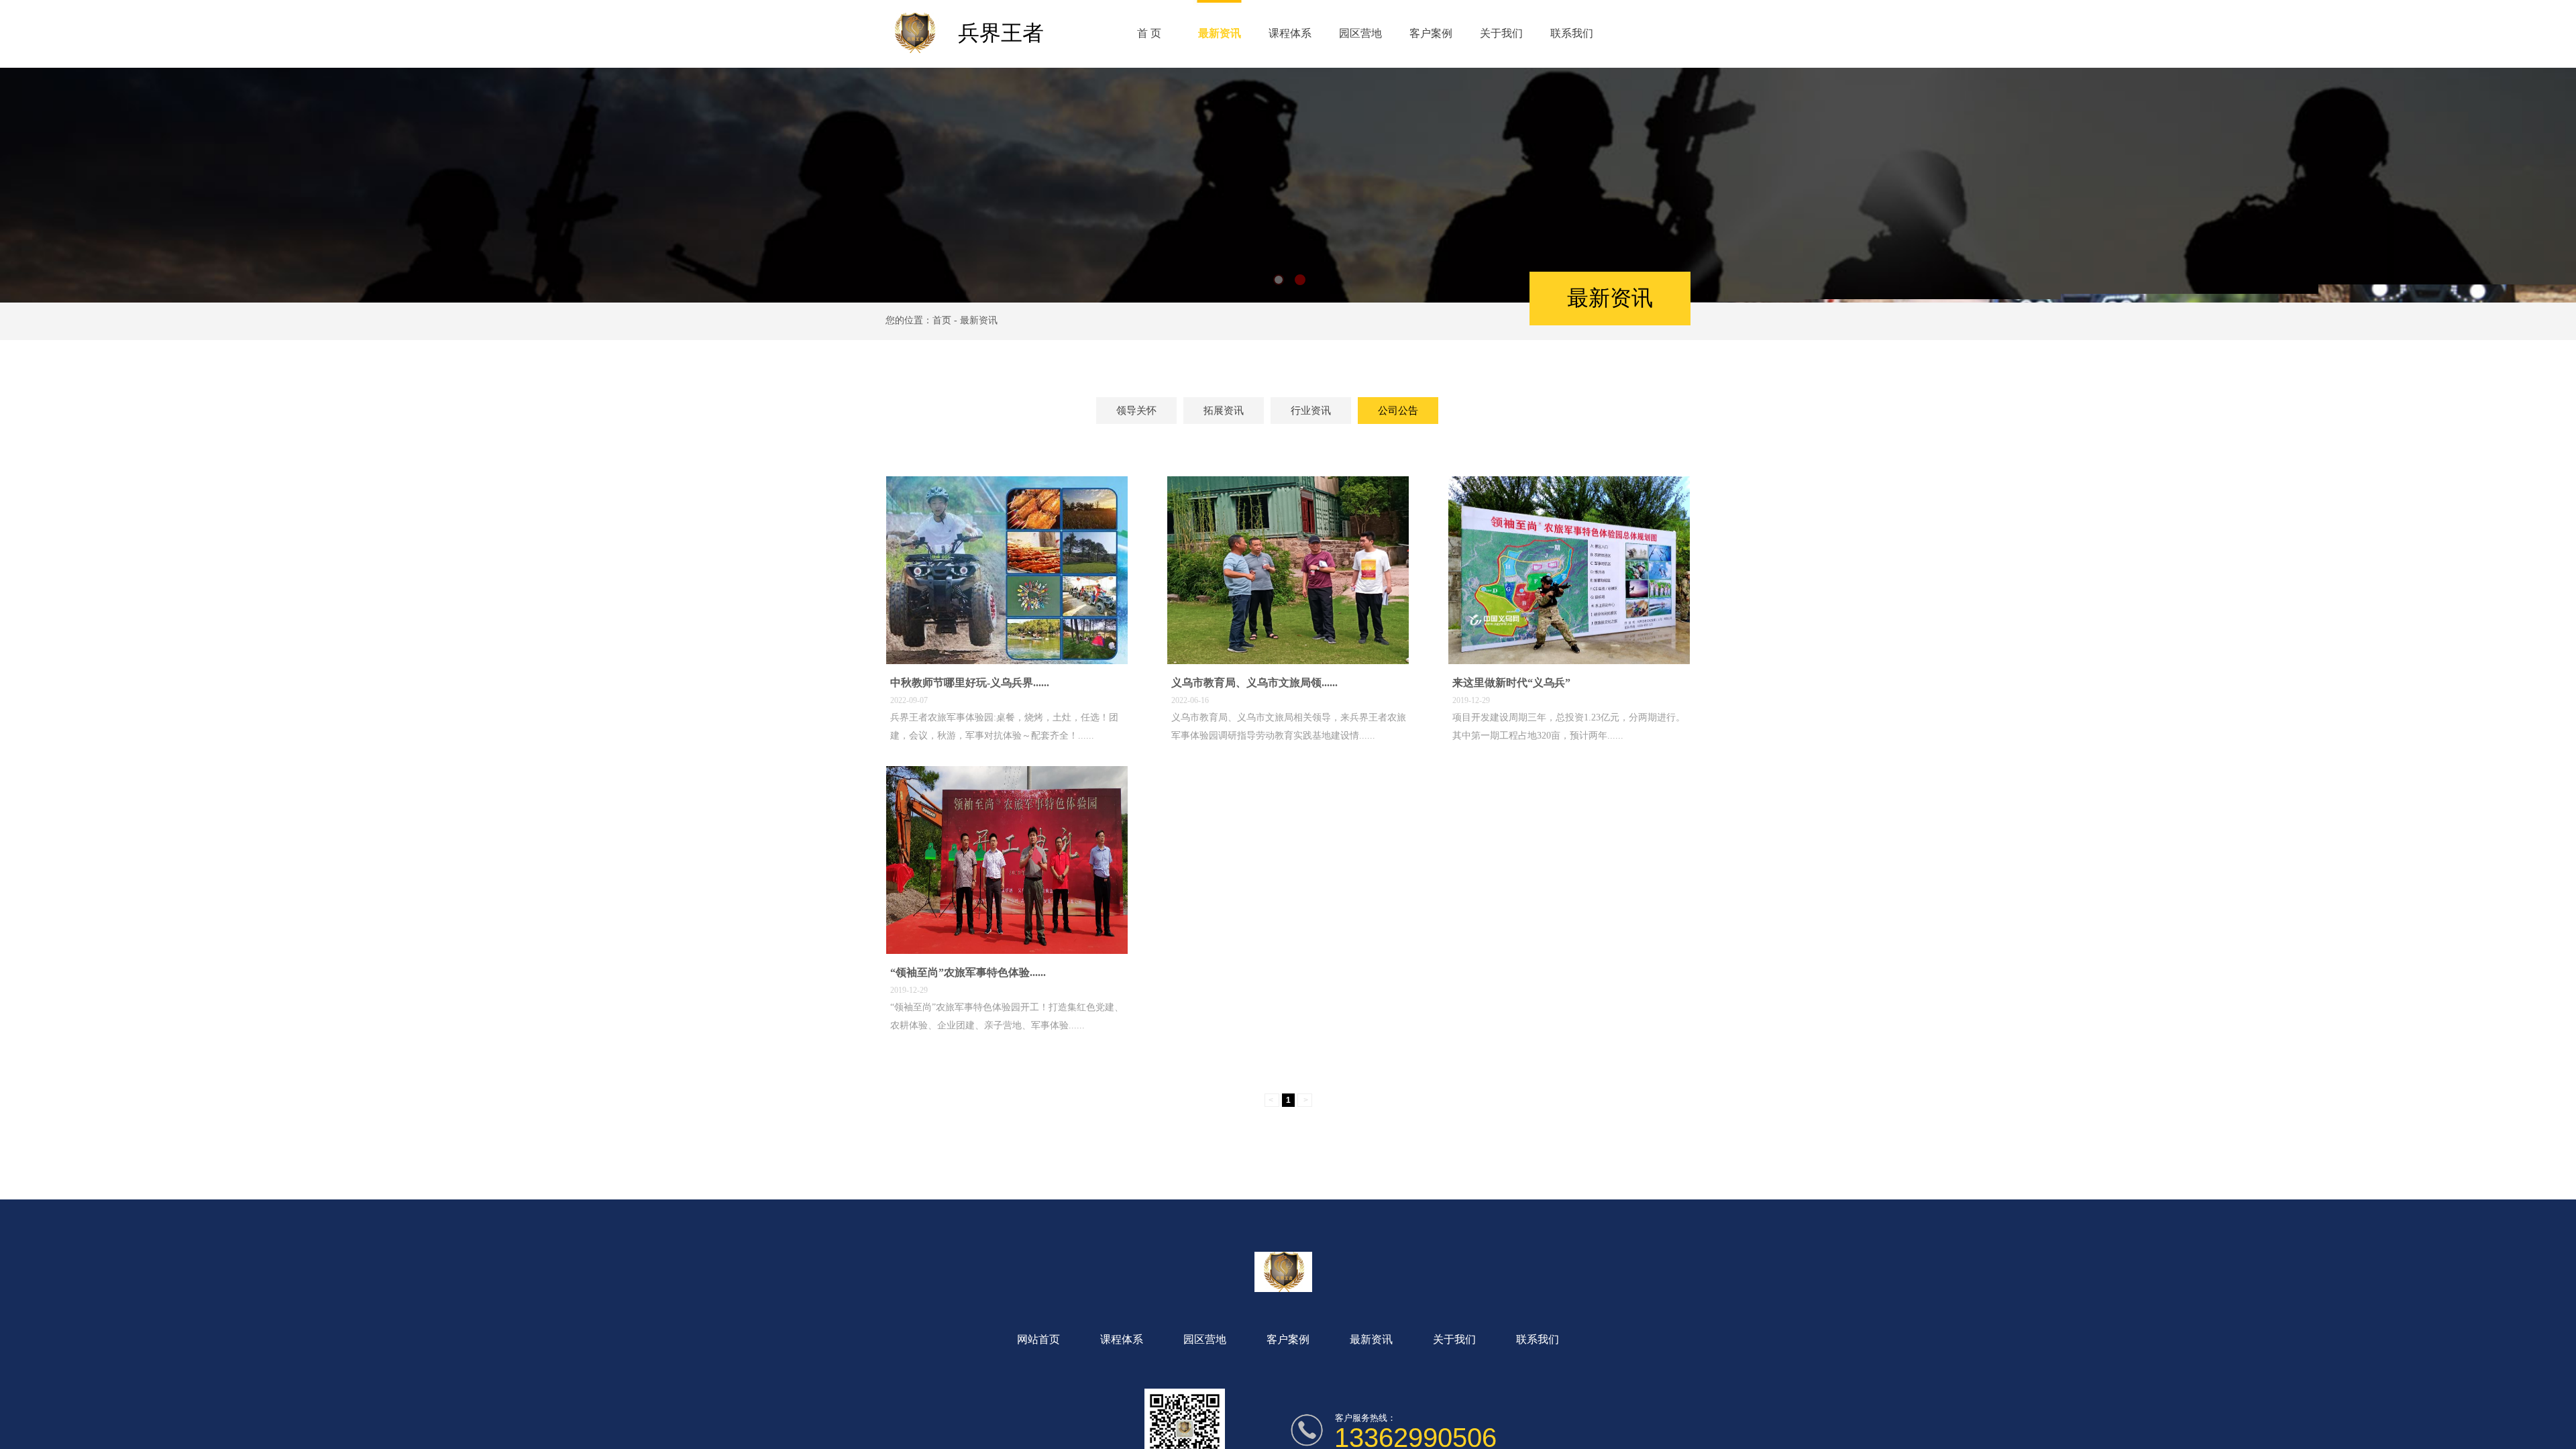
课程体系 (1290, 33)
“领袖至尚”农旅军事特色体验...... (968, 972)
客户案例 (1431, 33)
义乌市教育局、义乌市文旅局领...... (1254, 683)
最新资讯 (1220, 33)
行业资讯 (1311, 411)
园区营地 (1360, 33)
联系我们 (1572, 33)
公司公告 (1398, 411)
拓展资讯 (1224, 411)
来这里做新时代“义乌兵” (1511, 683)
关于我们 (1501, 33)
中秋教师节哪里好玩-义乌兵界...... (970, 683)
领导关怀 (1136, 411)
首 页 (1149, 33)
